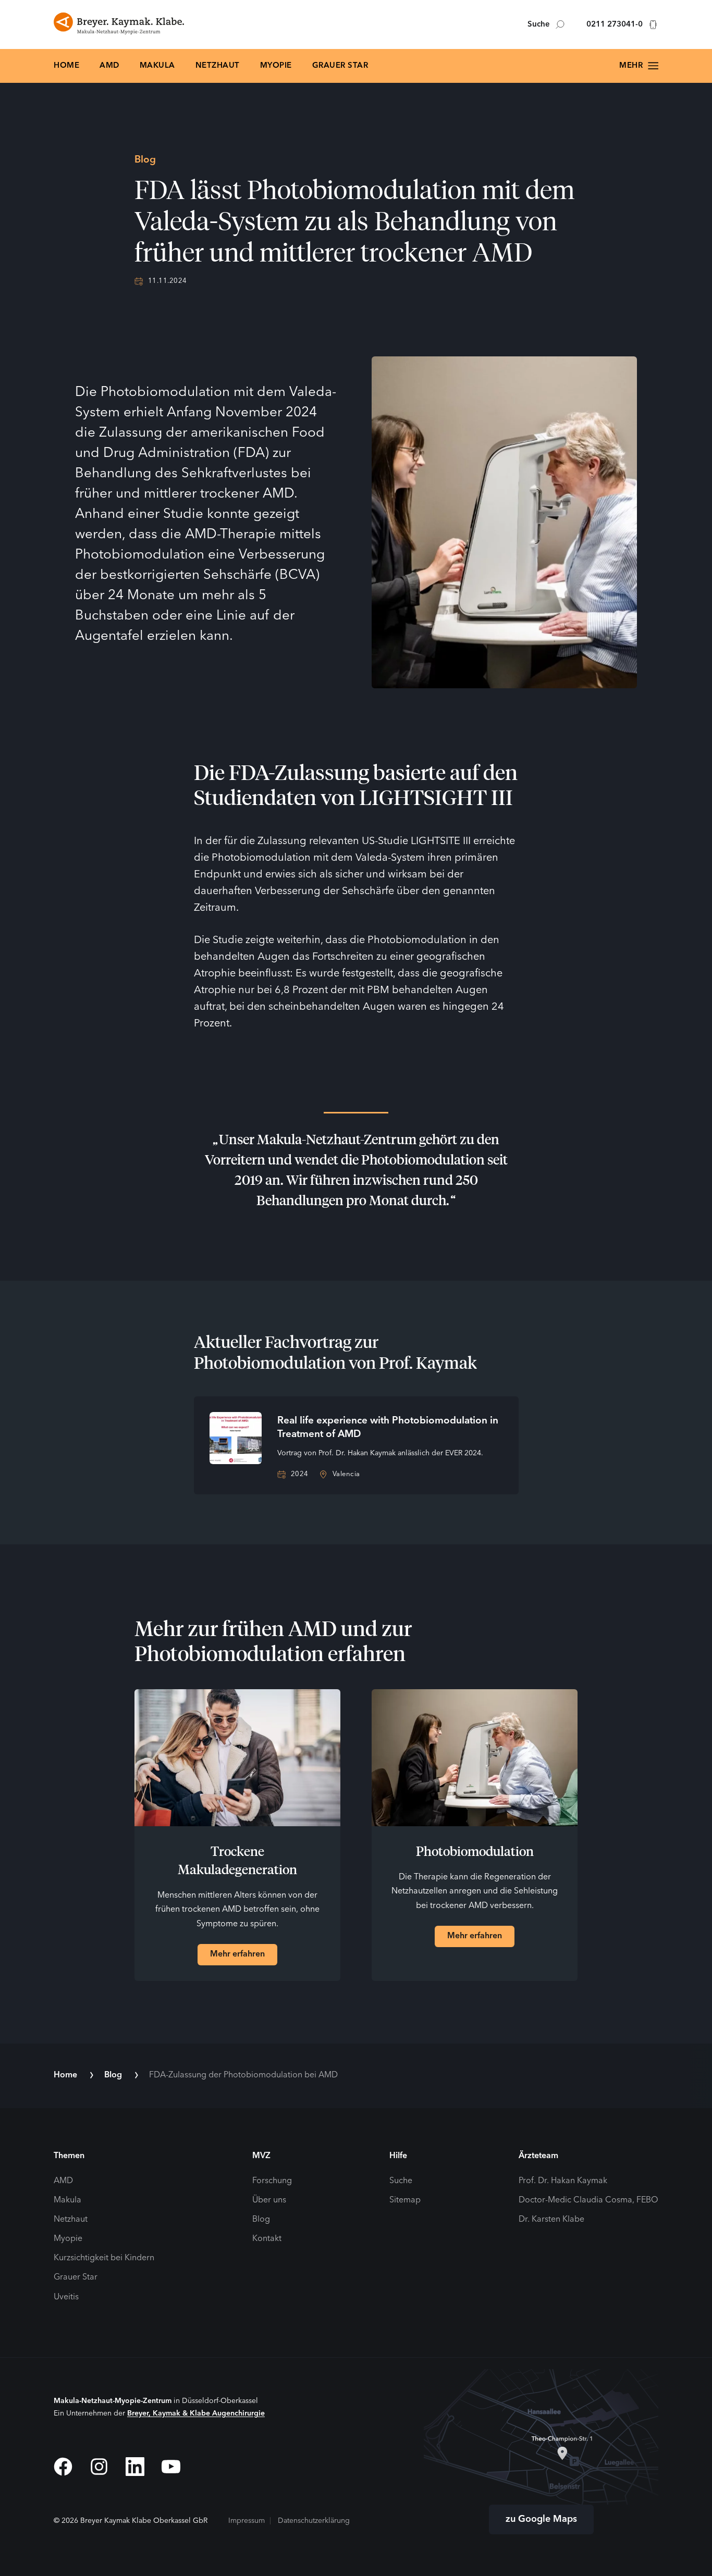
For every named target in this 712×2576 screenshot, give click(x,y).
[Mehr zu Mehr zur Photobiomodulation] (475, 1758)
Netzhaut (218, 66)
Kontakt (267, 2239)
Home (66, 66)
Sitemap (405, 2200)
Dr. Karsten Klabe (551, 2220)
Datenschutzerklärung (314, 2521)
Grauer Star (340, 66)
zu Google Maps (541, 2519)
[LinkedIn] (135, 2467)
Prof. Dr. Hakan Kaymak (563, 2181)
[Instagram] (99, 2467)
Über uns (269, 2200)
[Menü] (639, 66)
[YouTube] (171, 2467)
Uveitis (66, 2297)
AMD (109, 66)
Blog (113, 2075)
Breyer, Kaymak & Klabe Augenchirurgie (196, 2413)
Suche (539, 25)
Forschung (272, 2181)
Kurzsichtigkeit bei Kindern (104, 2258)
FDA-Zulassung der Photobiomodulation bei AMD (243, 2075)
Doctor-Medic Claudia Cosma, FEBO (588, 2200)
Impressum (247, 2521)
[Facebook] (63, 2467)
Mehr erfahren (237, 1954)
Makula (157, 66)
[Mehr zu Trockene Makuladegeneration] (237, 1758)
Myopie (276, 66)
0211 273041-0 (615, 25)
